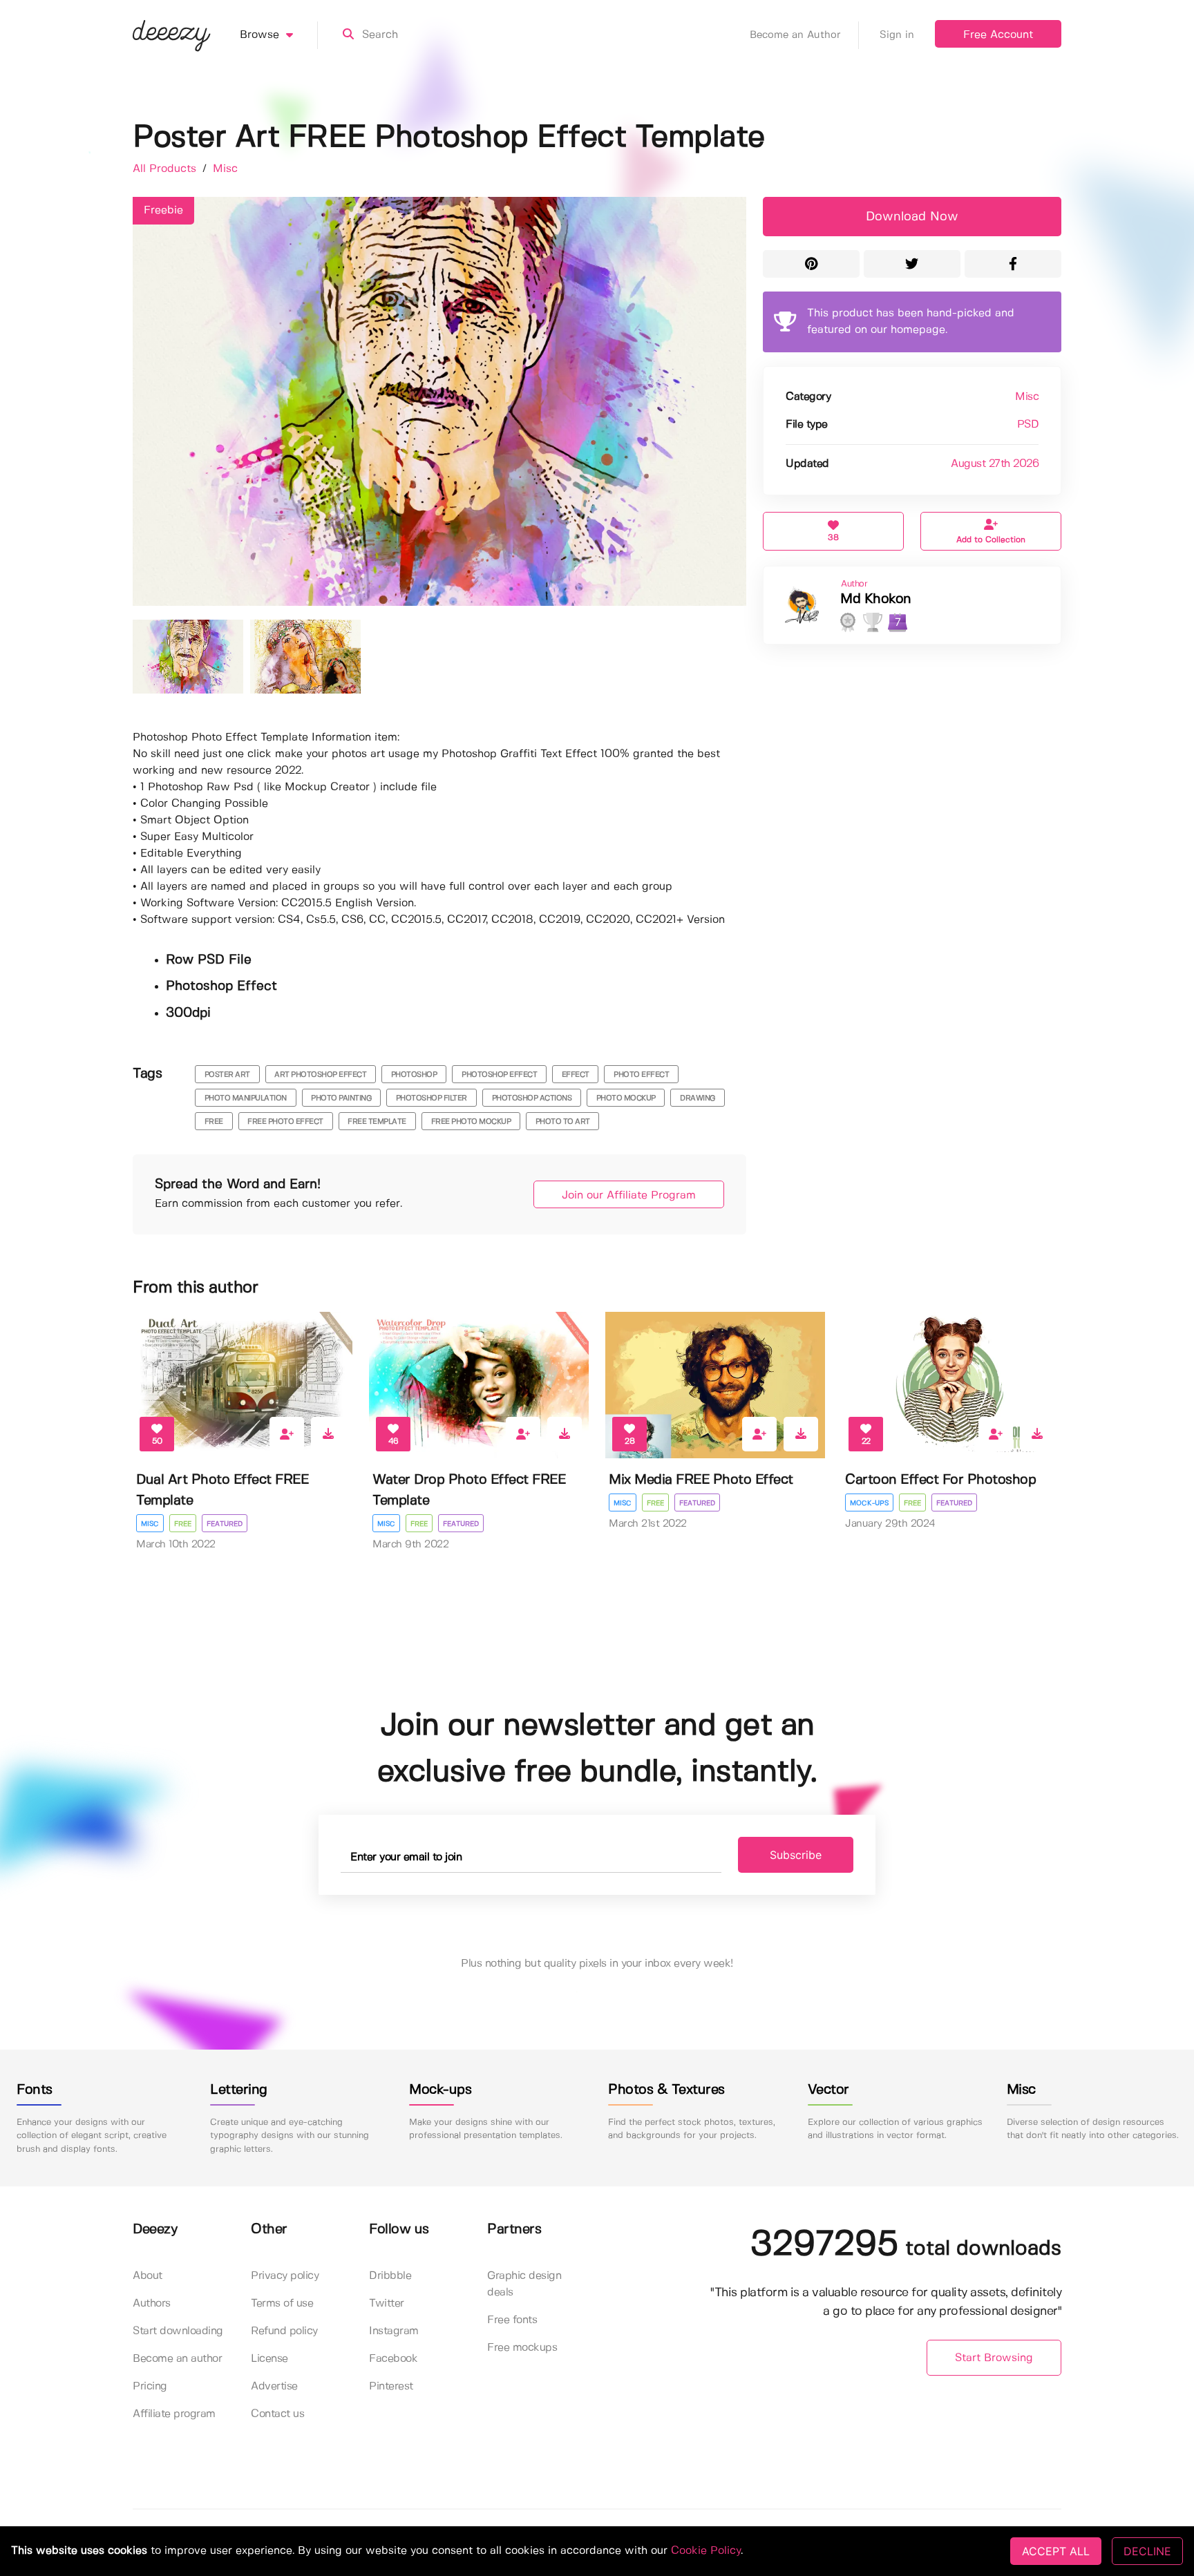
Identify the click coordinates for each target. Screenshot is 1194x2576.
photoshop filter (432, 1098)
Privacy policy (285, 2276)
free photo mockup (471, 1122)
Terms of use (282, 2303)
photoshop (414, 1075)
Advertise (274, 2386)
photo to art (563, 1122)
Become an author (177, 2359)
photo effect (641, 1075)
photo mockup (626, 1098)
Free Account (998, 35)
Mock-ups (869, 1503)
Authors (152, 2303)
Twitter (387, 2303)
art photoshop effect (320, 1075)
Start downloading (178, 2331)
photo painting (341, 1098)
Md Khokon (876, 599)
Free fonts (512, 2320)
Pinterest (391, 2386)
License (269, 2359)
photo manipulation (246, 1098)
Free (183, 1524)
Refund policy (284, 2331)
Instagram (394, 2331)
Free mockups (522, 2348)
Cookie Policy (706, 2551)
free (214, 1122)
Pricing (150, 2386)
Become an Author (795, 35)
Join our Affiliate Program (629, 1195)
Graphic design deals (524, 2284)
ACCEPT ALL (1056, 2551)
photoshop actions (532, 1098)
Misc (225, 169)
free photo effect (285, 1122)
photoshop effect (499, 1075)
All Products (166, 169)
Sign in (897, 35)
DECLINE (1147, 2551)
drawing (698, 1098)
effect (576, 1075)
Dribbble (390, 2276)
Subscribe (796, 1855)
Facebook (393, 2359)
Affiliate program (174, 2414)
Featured (225, 1524)
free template (377, 1122)
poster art (227, 1075)
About (148, 2276)
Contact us (277, 2414)
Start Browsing (994, 2358)
